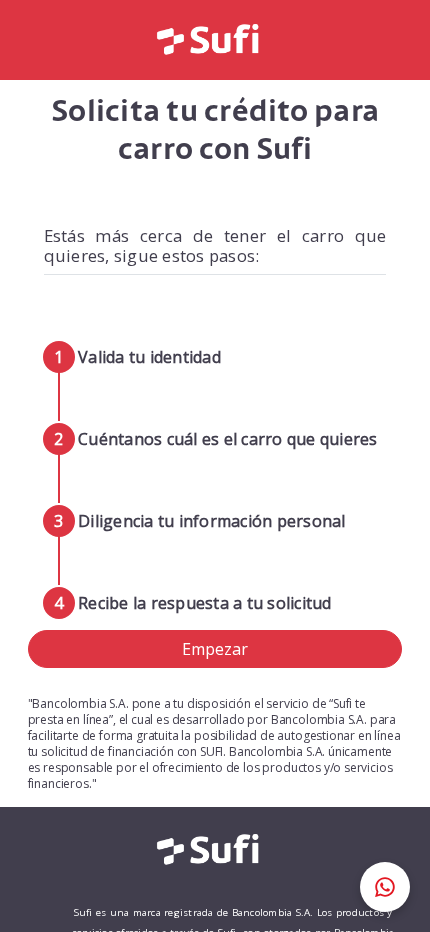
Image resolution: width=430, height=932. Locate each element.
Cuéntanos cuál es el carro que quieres (228, 439)
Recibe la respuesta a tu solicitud (205, 603)
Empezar (215, 649)
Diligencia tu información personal (212, 521)
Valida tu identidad (149, 357)
